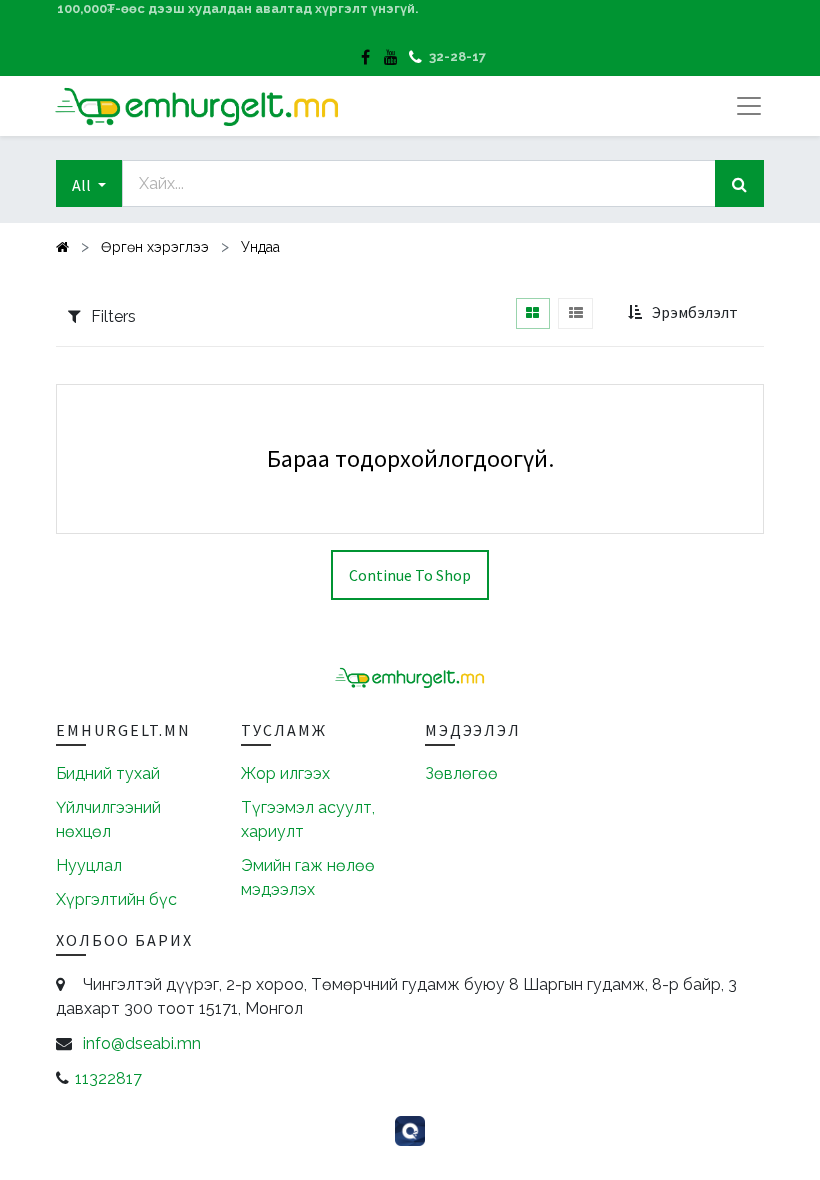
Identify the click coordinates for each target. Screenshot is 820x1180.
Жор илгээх (285, 773)
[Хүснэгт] (533, 313)
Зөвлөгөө (461, 773)
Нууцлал (89, 865)
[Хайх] (739, 184)
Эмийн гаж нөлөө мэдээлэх (308, 877)
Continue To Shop (410, 575)
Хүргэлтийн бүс (116, 899)
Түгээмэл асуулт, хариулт (308, 819)
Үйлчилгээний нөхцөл (108, 819)
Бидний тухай (108, 773)
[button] (89, 184)
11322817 (108, 1078)
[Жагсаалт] (575, 313)
